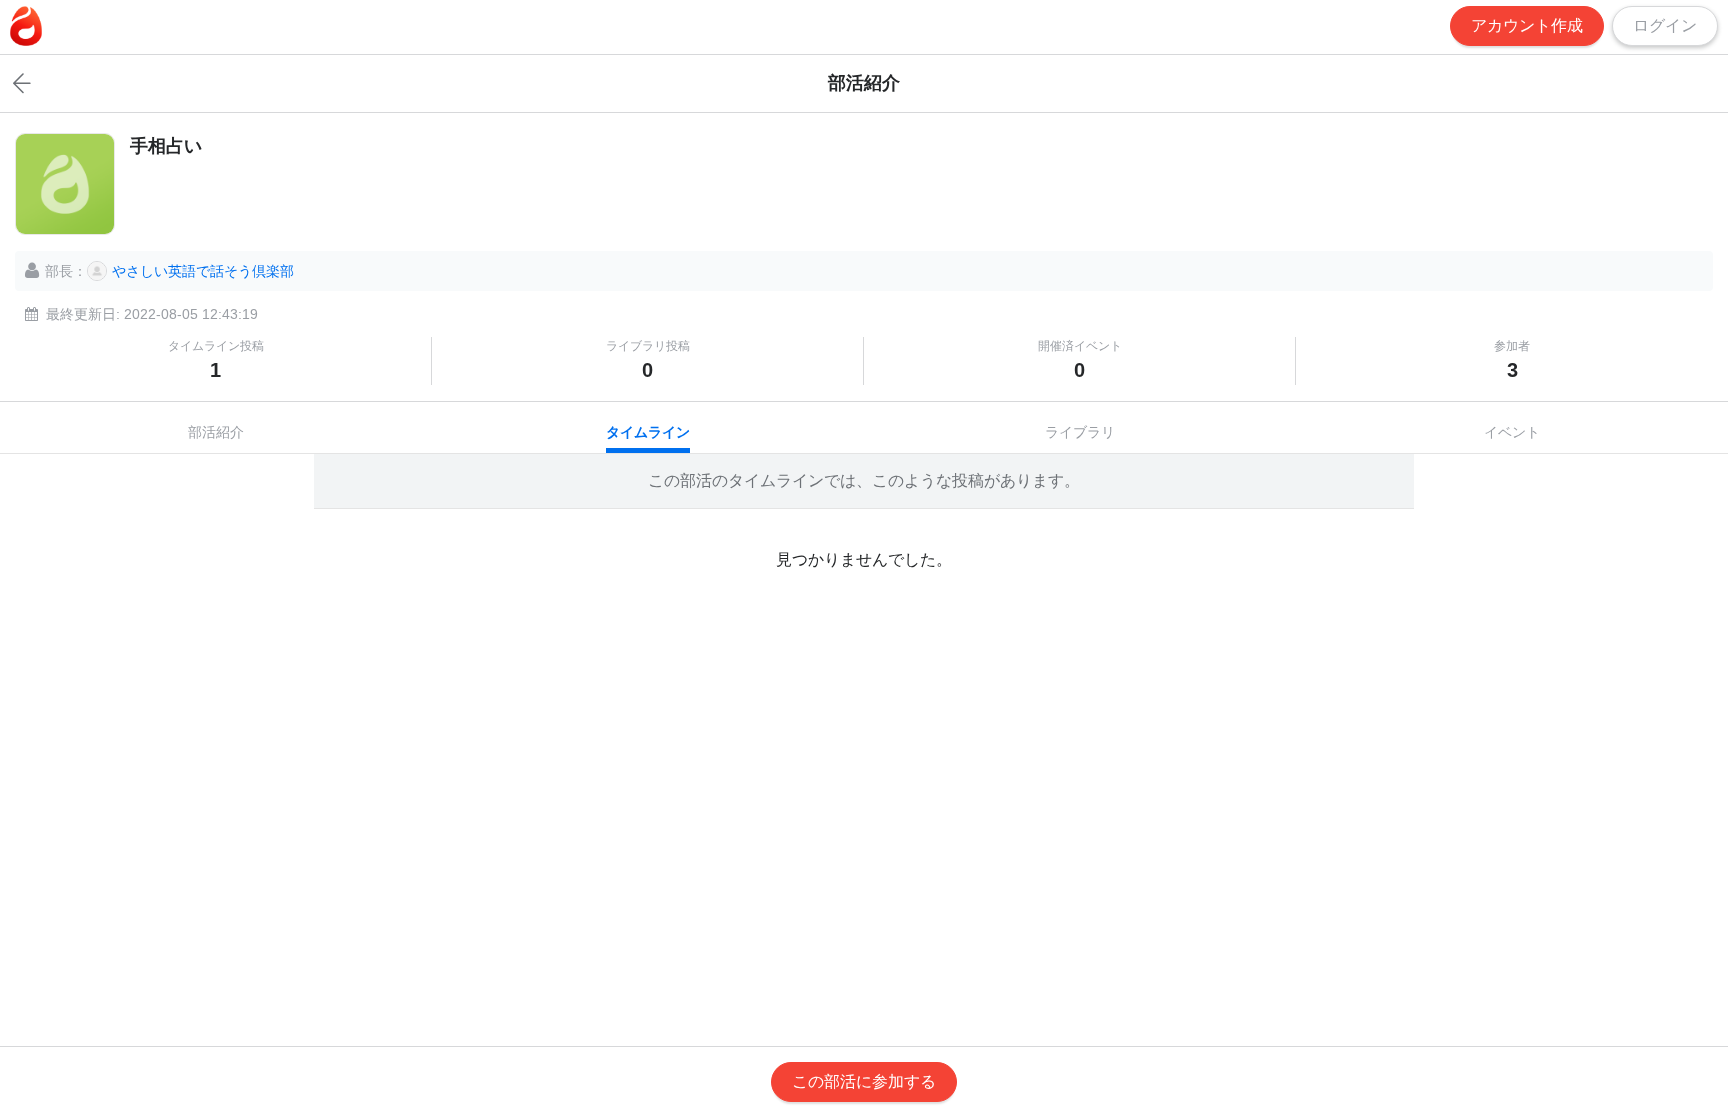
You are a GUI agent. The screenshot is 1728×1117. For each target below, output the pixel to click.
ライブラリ (1080, 432)
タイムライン (648, 432)
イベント (1512, 432)
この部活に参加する (864, 1081)
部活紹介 (216, 432)
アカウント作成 (1527, 25)
